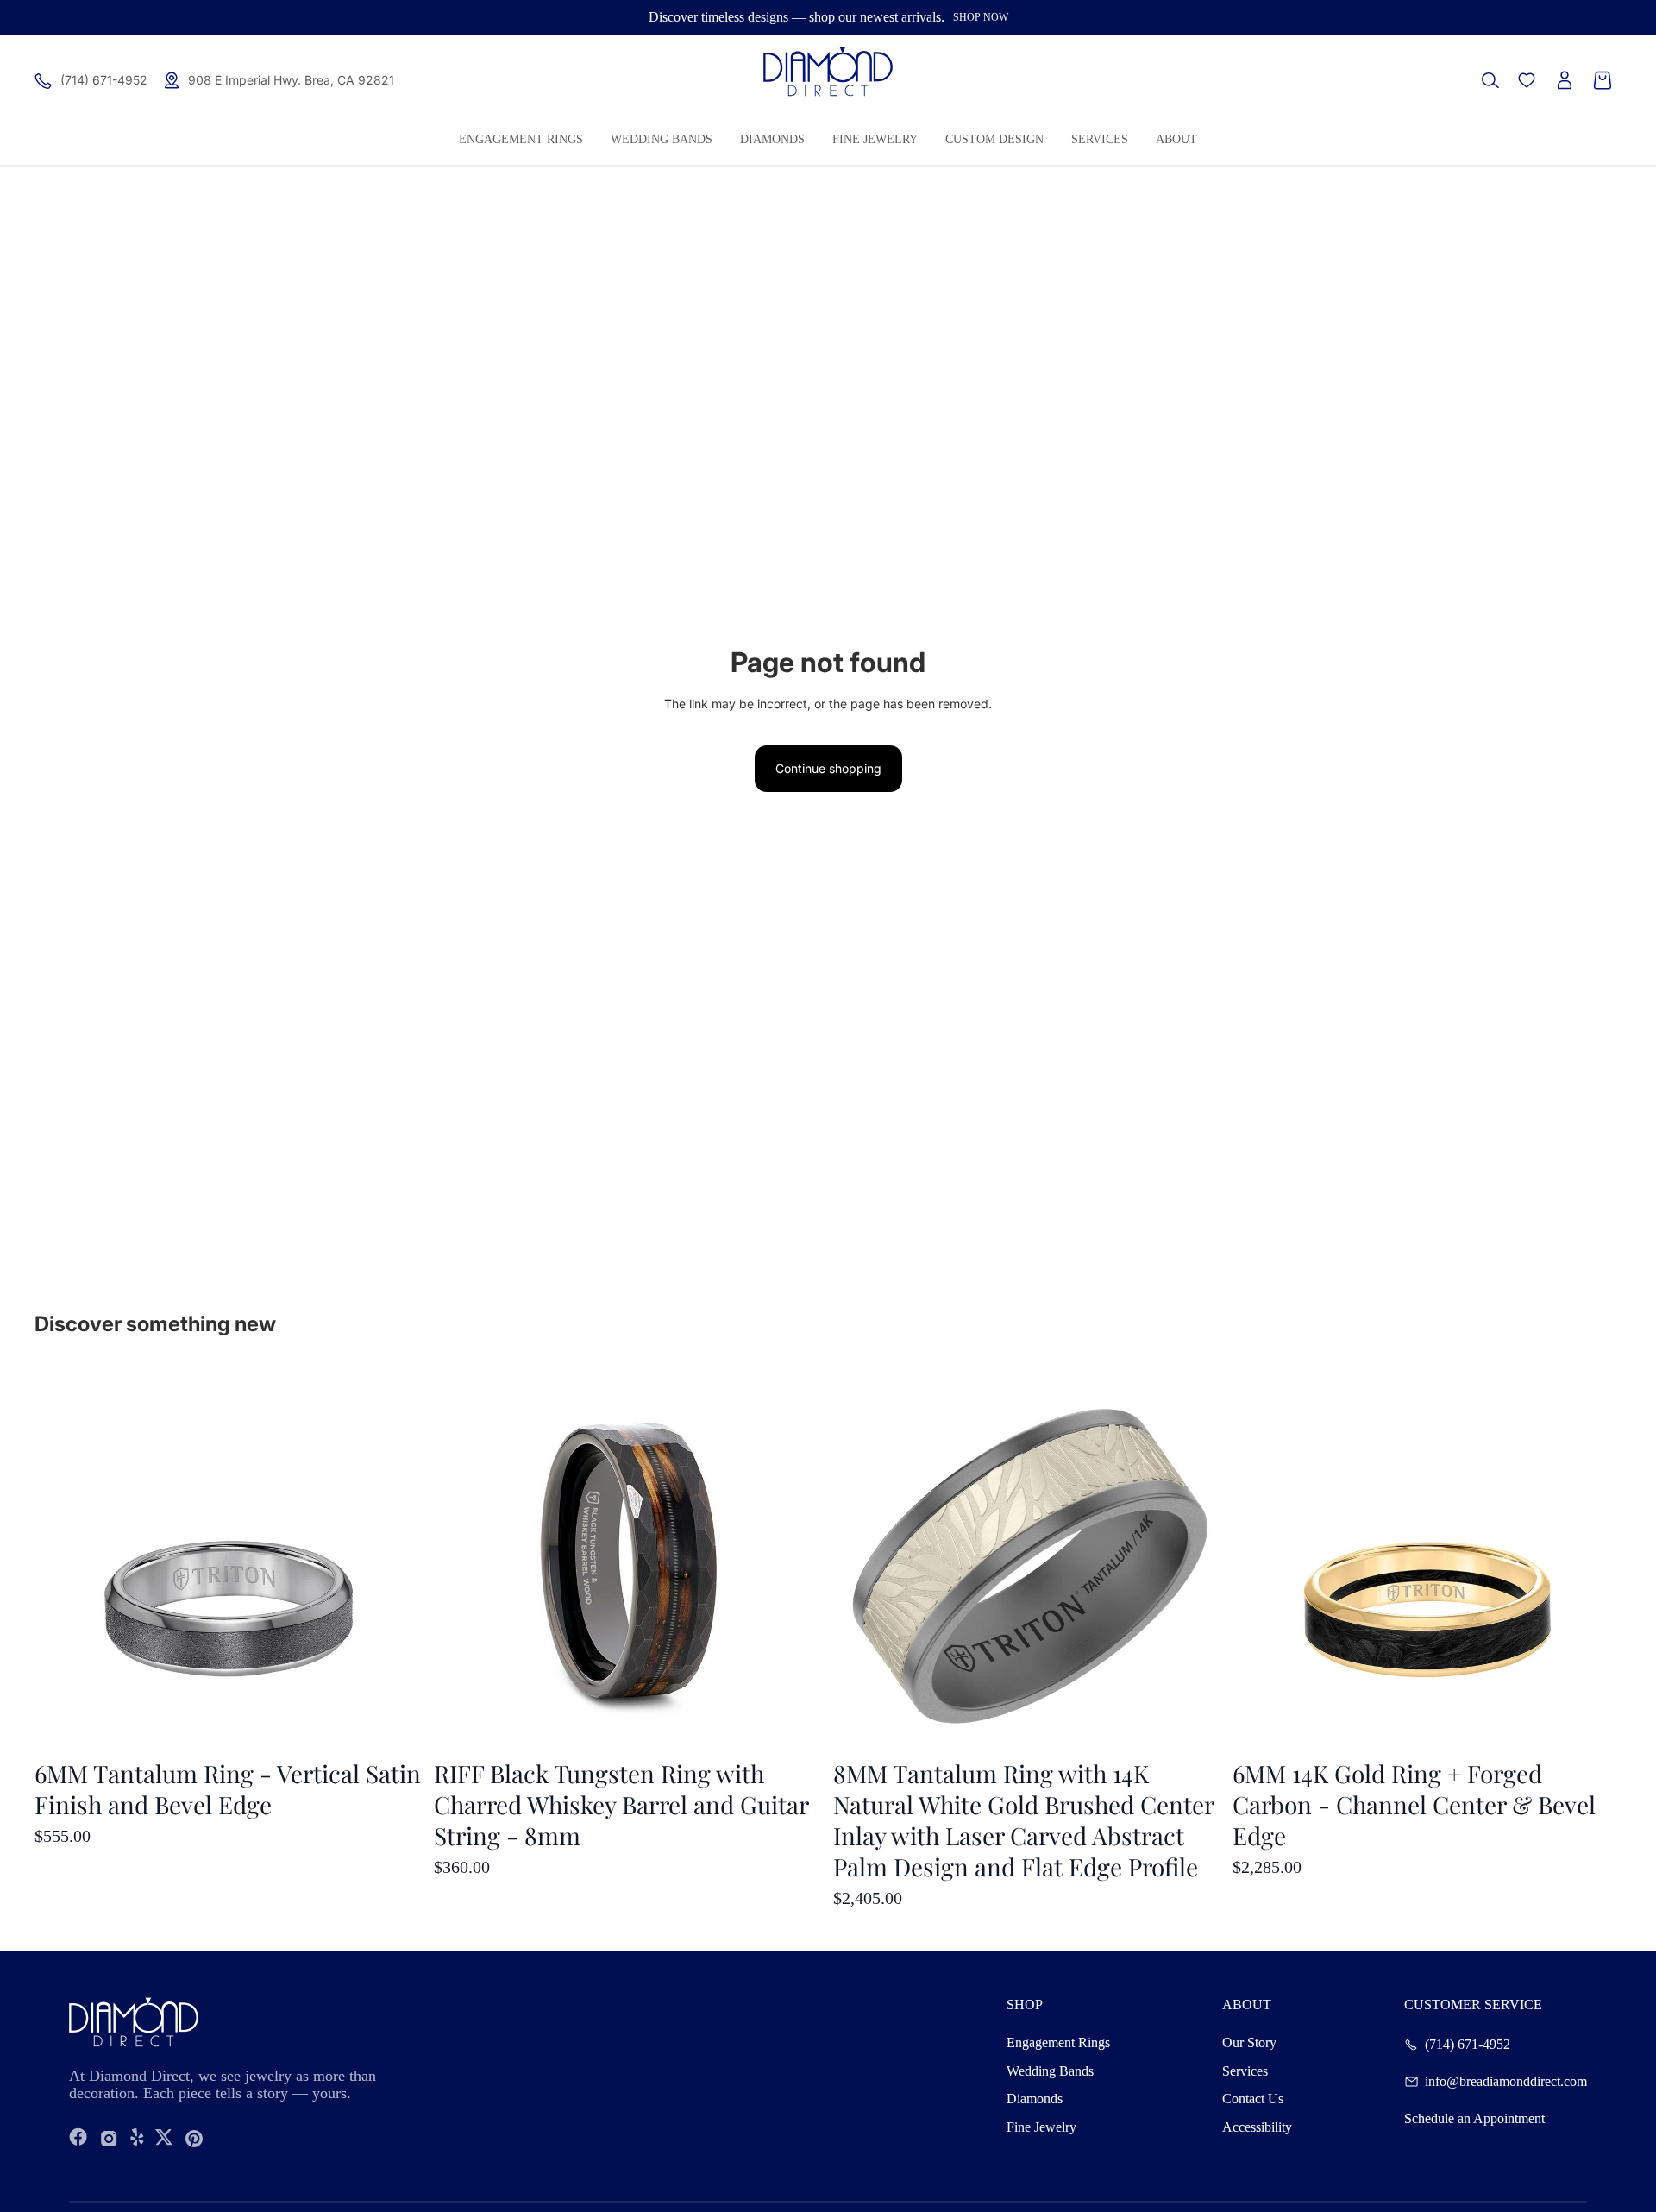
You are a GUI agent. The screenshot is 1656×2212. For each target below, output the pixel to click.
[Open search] (1490, 80)
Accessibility (1257, 2127)
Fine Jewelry (1041, 2127)
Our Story (1249, 2042)
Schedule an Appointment (1474, 2119)
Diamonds (1035, 2099)
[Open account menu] (1565, 80)
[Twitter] (164, 2138)
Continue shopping (828, 768)
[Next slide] (1596, 1561)
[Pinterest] (194, 2138)
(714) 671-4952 (1468, 2045)
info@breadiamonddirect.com (1506, 2082)
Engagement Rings (1058, 2042)
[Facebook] (78, 2138)
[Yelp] (137, 2138)
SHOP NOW (981, 17)
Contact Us (1253, 2099)
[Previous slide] (1258, 1561)
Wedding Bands (1050, 2071)
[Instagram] (109, 2138)
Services (1245, 2071)
